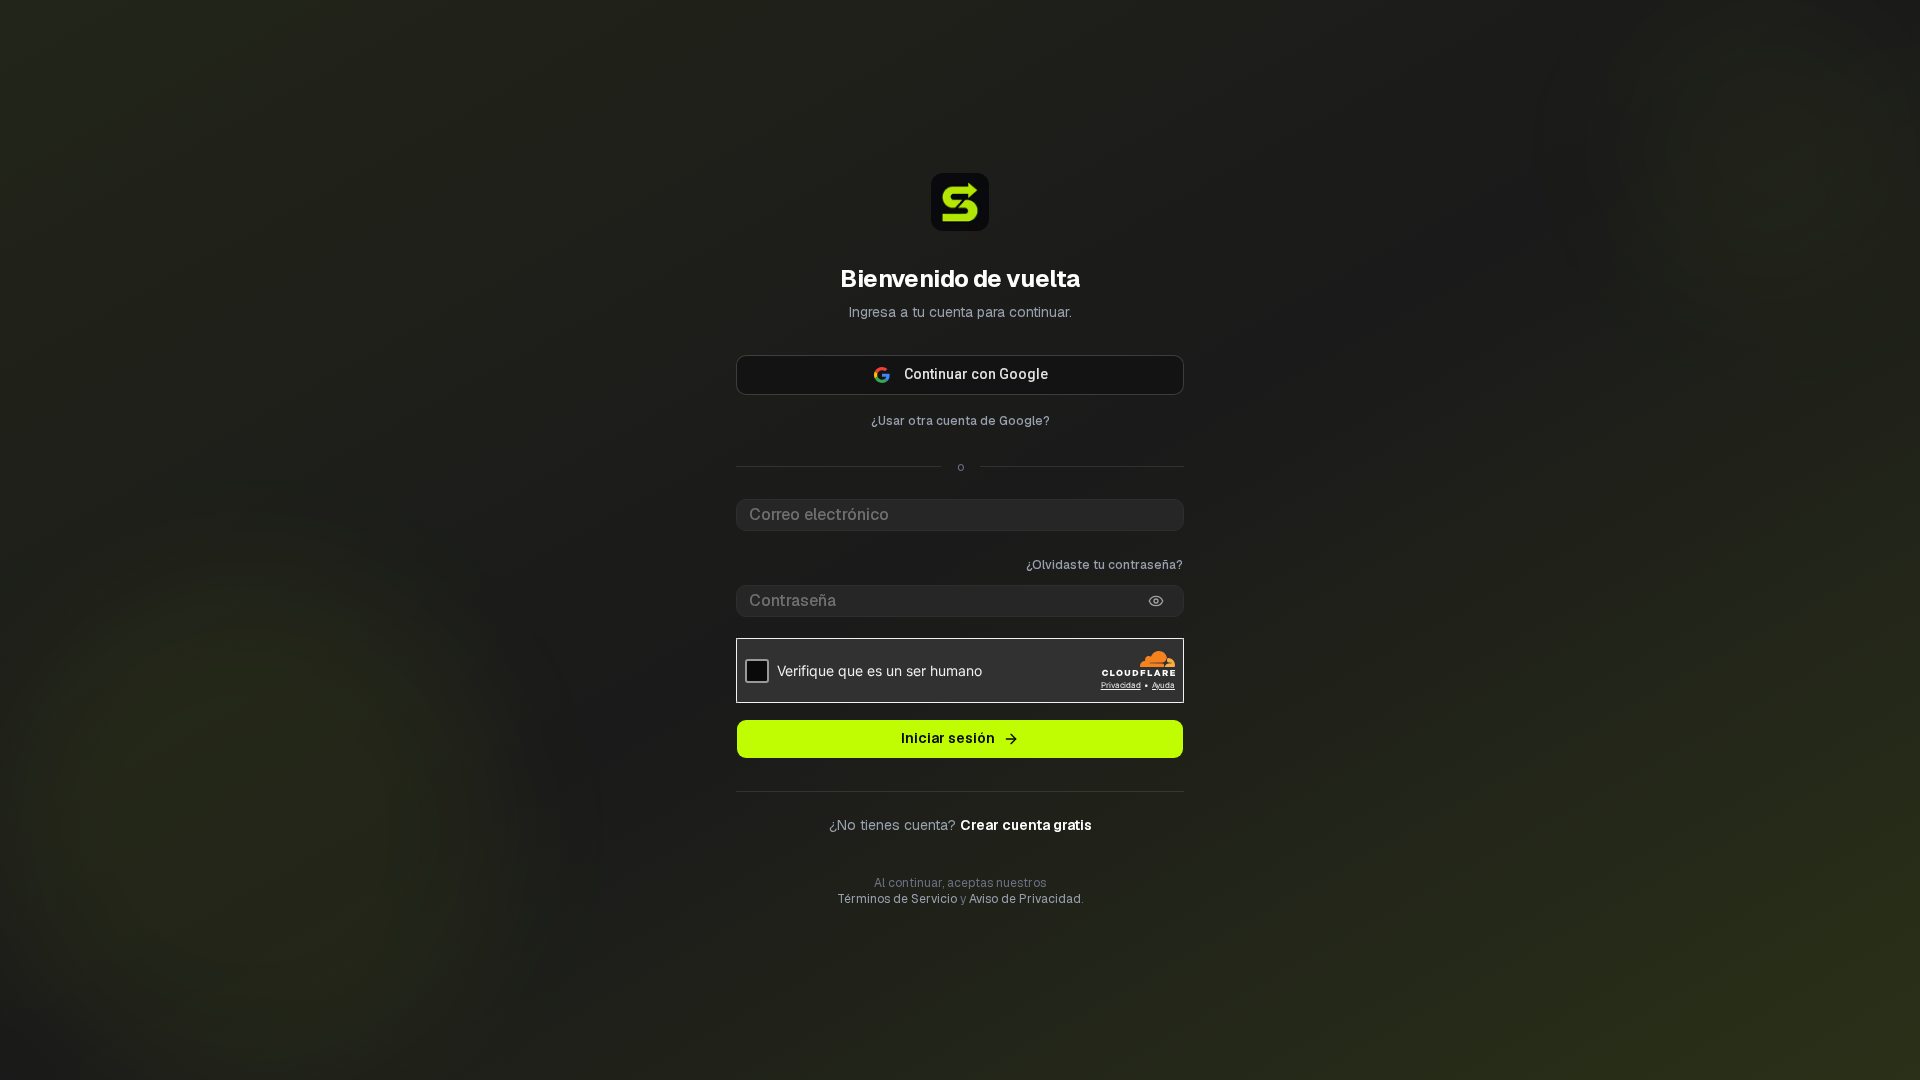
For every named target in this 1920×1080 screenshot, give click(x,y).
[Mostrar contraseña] (1156, 601)
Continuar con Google (976, 374)
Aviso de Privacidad (1025, 899)
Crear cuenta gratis (1026, 825)
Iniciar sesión (948, 738)
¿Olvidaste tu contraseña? (1104, 565)
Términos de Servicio (897, 899)
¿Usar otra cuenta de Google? (960, 421)
